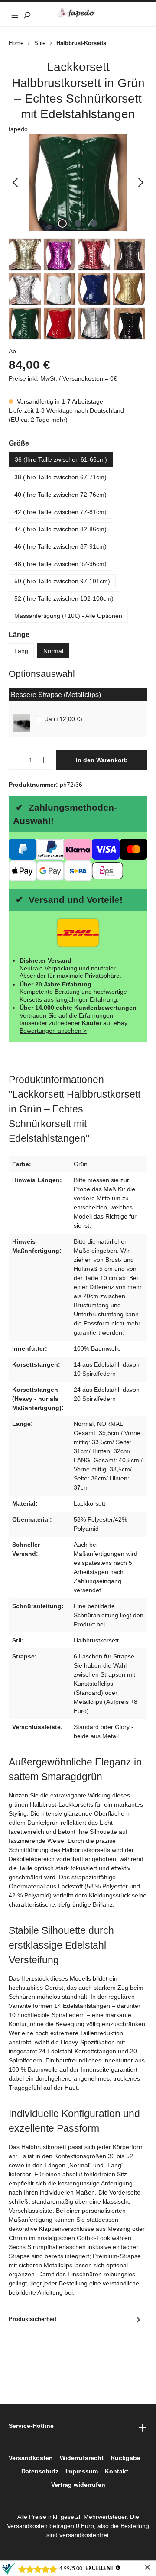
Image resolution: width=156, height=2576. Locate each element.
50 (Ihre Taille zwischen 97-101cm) (62, 581)
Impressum (82, 2471)
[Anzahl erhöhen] (44, 760)
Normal (53, 651)
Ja (64, 719)
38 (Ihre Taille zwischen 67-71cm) (60, 477)
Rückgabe (125, 2458)
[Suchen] (27, 14)
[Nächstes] (141, 183)
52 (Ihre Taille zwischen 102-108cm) (64, 598)
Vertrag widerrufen (78, 2485)
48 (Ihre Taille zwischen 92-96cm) (60, 564)
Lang (21, 651)
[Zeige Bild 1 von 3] (62, 223)
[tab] (76, 2319)
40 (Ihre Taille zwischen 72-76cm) (60, 495)
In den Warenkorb (102, 760)
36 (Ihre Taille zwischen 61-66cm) (61, 459)
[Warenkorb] (141, 14)
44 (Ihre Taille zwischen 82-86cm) (60, 529)
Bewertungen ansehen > (53, 1031)
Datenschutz (40, 2471)
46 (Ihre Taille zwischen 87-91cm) (60, 546)
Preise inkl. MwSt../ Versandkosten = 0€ (63, 378)
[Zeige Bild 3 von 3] (94, 223)
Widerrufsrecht (82, 2458)
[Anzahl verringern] (18, 760)
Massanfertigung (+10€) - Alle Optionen (68, 616)
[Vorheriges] (15, 183)
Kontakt (117, 2471)
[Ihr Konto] (129, 14)
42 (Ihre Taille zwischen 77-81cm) (60, 512)
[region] (78, 183)
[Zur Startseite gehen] (78, 13)
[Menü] (15, 14)
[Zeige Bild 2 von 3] (78, 223)
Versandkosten (31, 2458)
